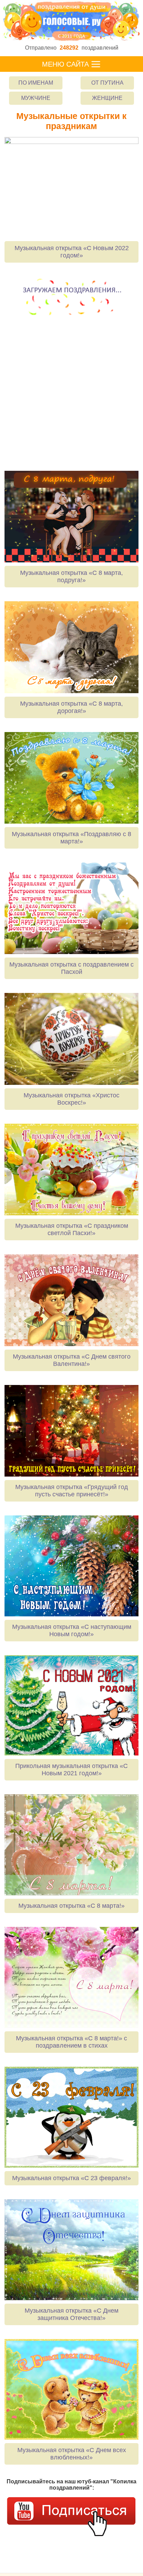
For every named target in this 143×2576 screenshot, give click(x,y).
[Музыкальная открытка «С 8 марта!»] (71, 1845)
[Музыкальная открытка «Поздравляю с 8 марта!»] (71, 778)
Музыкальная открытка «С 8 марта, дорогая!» (71, 707)
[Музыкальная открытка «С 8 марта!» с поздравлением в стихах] (71, 1977)
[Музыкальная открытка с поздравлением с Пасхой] (71, 908)
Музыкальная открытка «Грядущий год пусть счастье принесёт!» (72, 1491)
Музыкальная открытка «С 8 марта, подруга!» (71, 576)
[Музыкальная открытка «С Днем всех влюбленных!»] (71, 2390)
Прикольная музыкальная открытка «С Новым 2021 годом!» (71, 1770)
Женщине (107, 98)
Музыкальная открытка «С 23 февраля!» (71, 2178)
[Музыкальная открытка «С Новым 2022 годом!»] (71, 187)
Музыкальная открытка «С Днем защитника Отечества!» (71, 2314)
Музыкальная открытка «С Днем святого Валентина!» (72, 1360)
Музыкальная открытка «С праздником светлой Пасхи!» (72, 1229)
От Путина (107, 83)
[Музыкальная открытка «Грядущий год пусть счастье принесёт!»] (71, 1431)
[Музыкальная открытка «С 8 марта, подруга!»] (71, 517)
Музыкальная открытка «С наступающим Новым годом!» (72, 1630)
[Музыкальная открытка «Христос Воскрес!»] (71, 1039)
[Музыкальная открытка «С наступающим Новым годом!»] (71, 1566)
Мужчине (36, 98)
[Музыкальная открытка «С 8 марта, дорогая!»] (71, 647)
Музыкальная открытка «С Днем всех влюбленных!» (72, 2454)
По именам (36, 83)
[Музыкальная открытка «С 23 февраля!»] (71, 2117)
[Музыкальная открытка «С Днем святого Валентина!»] (71, 1300)
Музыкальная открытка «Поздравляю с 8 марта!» (71, 838)
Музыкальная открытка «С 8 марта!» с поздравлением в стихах (71, 2042)
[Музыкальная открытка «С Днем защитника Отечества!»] (71, 2250)
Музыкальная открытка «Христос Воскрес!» (71, 1099)
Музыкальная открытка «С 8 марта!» (71, 1906)
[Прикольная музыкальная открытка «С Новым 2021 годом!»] (71, 1706)
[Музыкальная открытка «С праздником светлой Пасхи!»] (71, 1170)
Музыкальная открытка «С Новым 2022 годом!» (72, 252)
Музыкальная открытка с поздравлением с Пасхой (71, 968)
